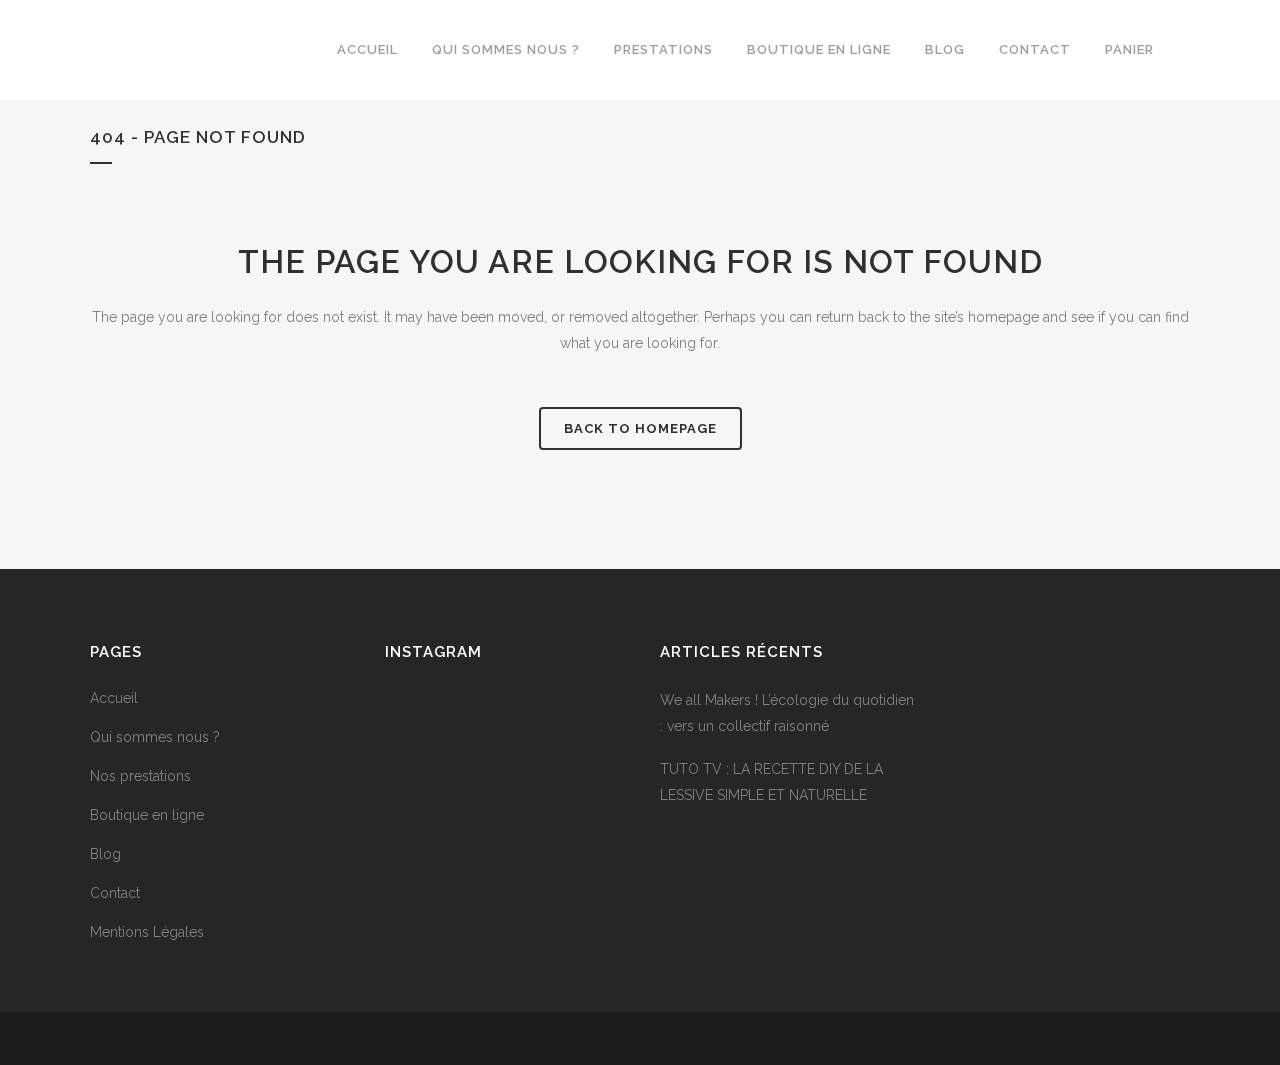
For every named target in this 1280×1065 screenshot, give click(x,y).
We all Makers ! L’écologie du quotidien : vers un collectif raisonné (787, 713)
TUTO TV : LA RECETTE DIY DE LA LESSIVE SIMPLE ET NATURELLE (771, 782)
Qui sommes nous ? (155, 737)
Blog (105, 854)
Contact (115, 893)
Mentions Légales (147, 932)
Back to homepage (640, 428)
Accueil (114, 698)
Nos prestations (140, 776)
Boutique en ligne (147, 815)
